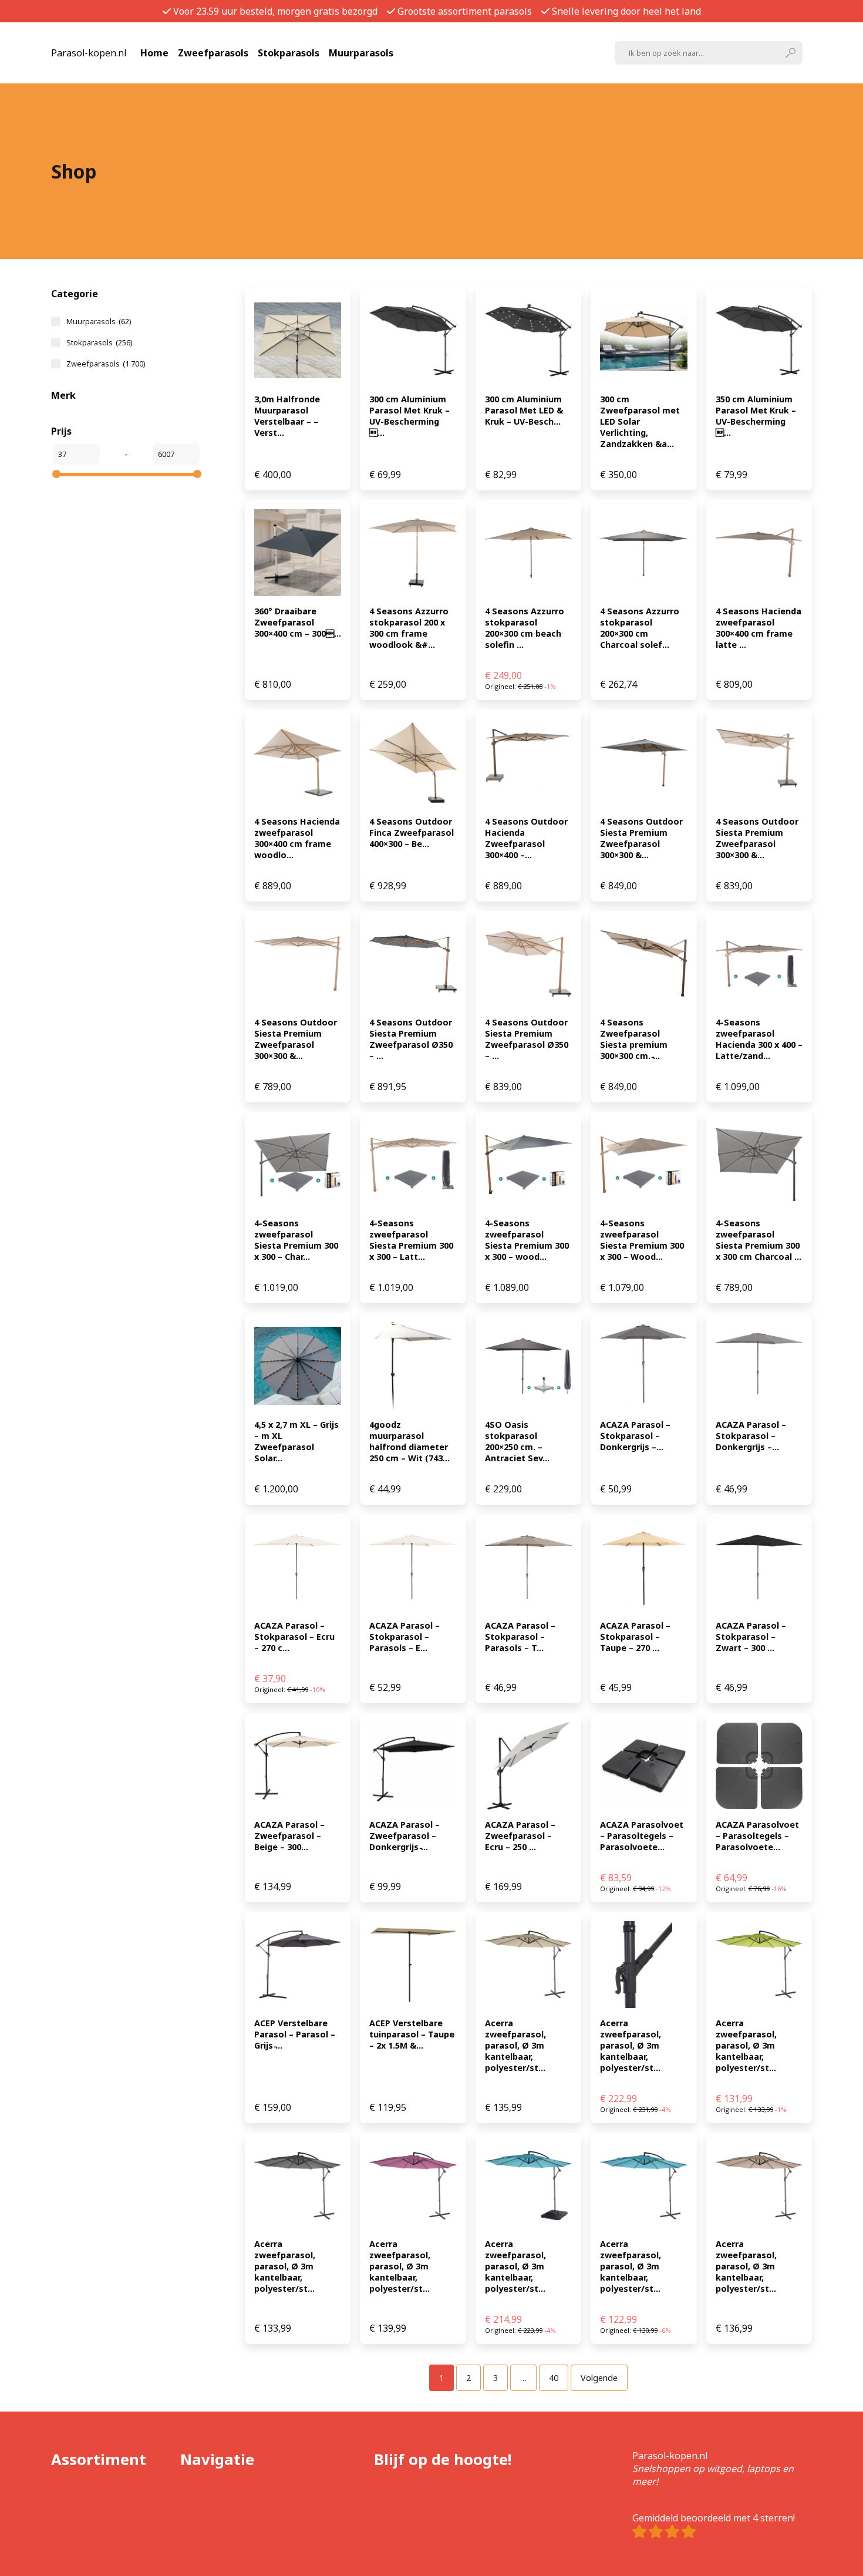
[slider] (56, 474)
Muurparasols (361, 53)
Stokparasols (289, 53)
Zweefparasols (213, 53)
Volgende (599, 2378)
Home (154, 53)
